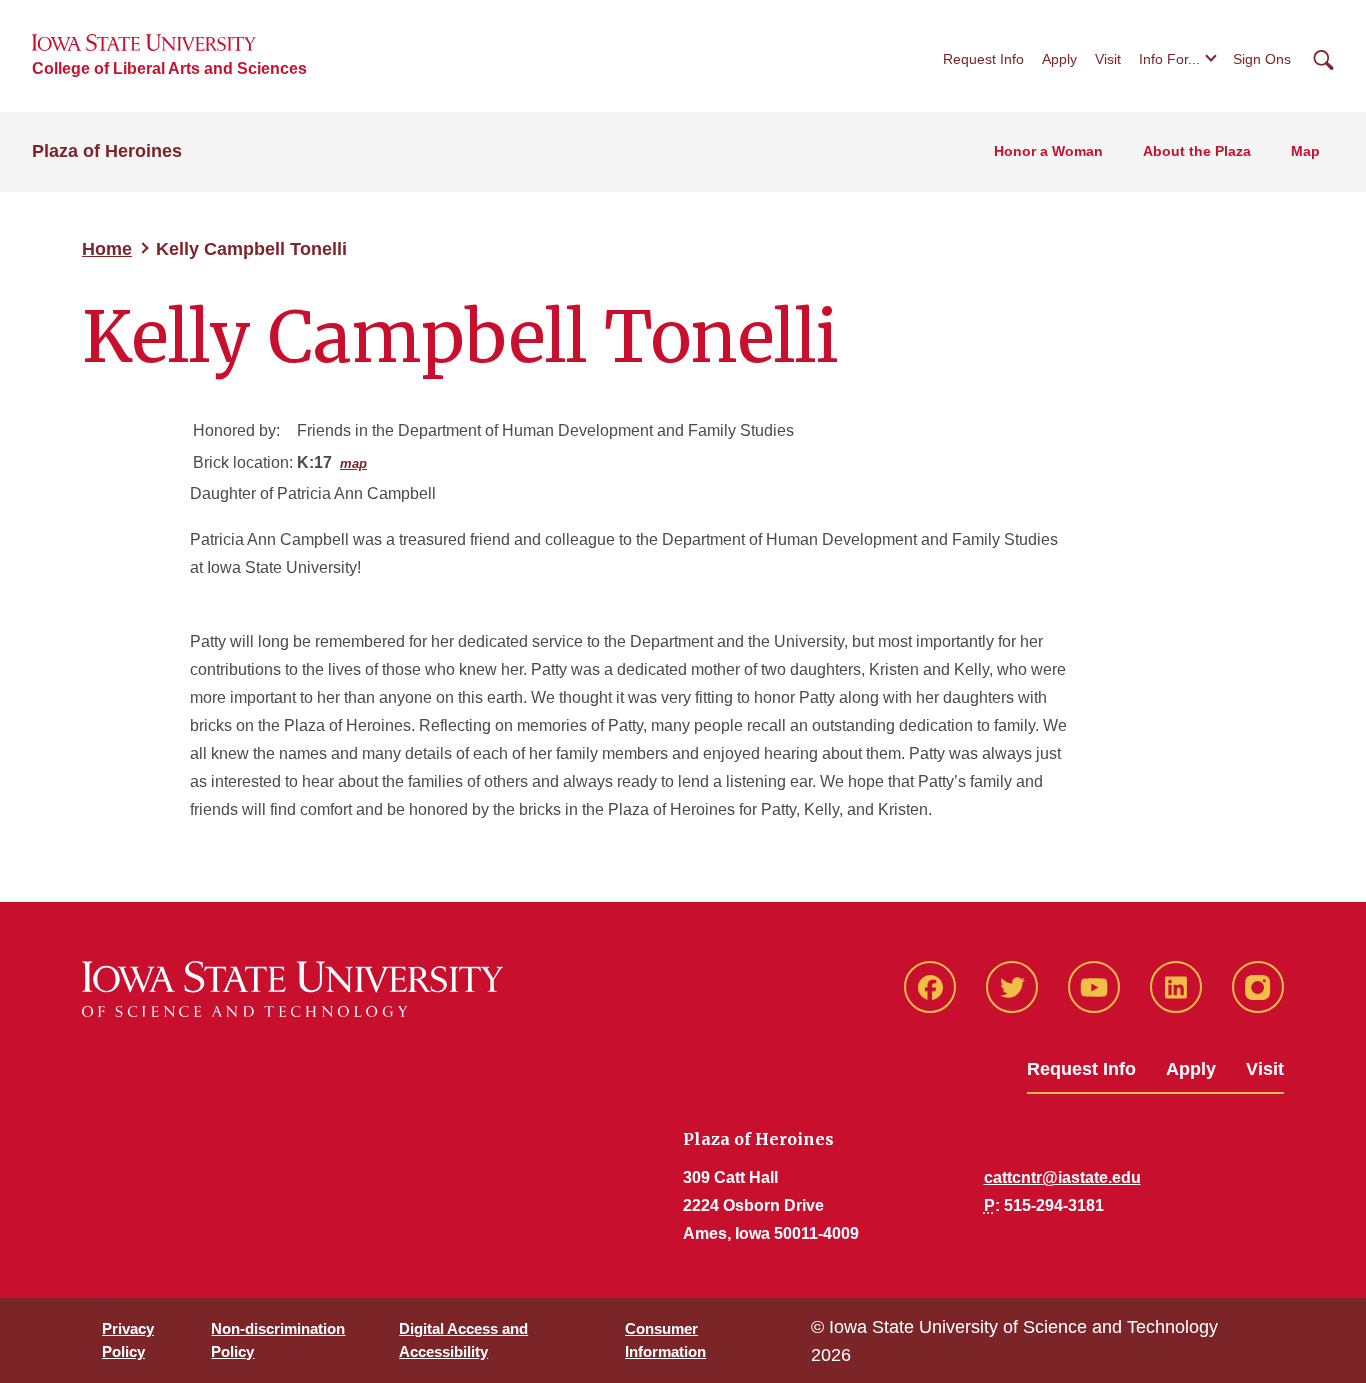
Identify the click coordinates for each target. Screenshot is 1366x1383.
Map (1305, 151)
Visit (1108, 59)
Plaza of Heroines (107, 151)
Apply (1059, 59)
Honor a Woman (1048, 151)
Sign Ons (1262, 59)
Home (107, 249)
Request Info (983, 59)
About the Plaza (1197, 151)
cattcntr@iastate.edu (1062, 1177)
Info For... (1169, 59)
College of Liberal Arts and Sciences (169, 68)
